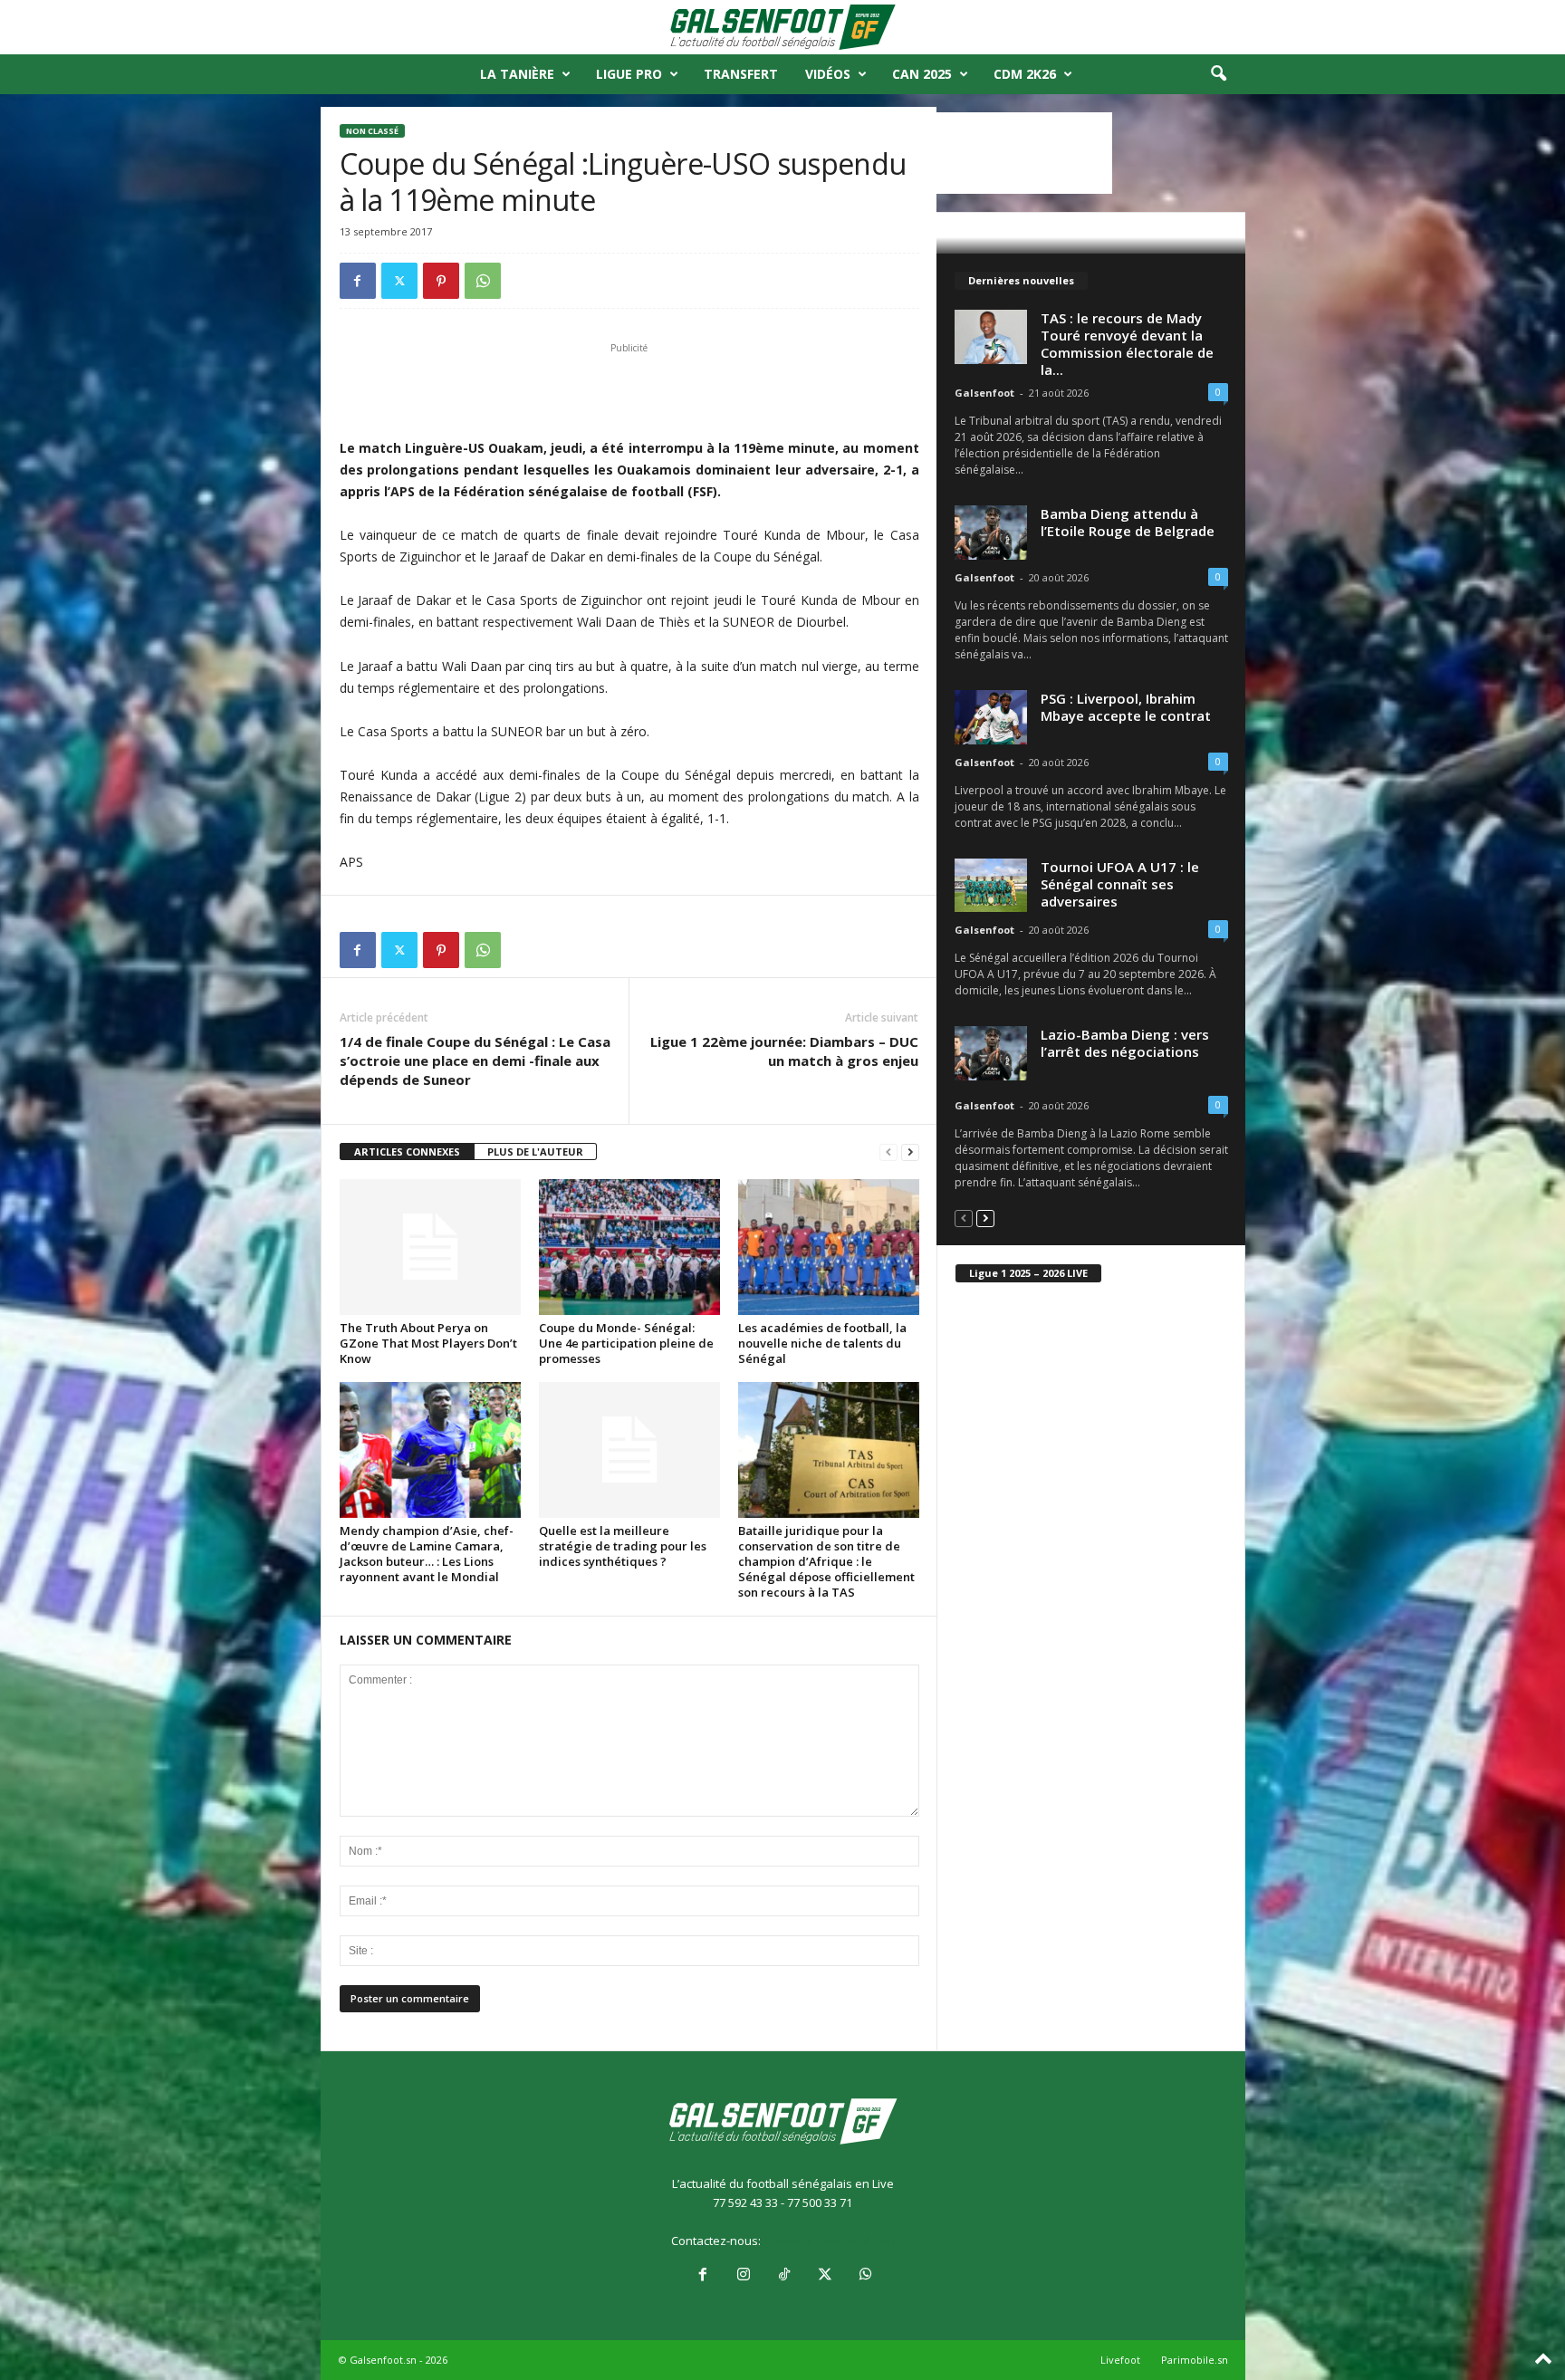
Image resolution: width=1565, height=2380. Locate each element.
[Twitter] (399, 281)
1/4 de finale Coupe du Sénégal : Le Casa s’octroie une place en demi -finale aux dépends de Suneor (475, 1060)
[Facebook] (358, 281)
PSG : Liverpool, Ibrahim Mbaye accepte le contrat (1126, 707)
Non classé (372, 131)
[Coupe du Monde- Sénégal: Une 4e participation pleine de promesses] (629, 1247)
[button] (1218, 74)
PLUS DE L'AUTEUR (535, 1152)
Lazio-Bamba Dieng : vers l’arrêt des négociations (1125, 1043)
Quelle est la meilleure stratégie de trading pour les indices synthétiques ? (623, 1546)
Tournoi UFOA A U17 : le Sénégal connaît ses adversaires (1120, 884)
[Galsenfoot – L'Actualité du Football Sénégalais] (782, 27)
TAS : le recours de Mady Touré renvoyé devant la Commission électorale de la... (1127, 344)
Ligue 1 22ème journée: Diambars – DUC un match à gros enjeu (784, 1051)
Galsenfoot (984, 393)
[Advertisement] (629, 390)
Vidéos (828, 74)
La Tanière (517, 74)
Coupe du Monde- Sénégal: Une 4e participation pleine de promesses (626, 1343)
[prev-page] (888, 1152)
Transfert (741, 74)
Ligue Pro (629, 74)
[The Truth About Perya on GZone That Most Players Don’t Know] (430, 1247)
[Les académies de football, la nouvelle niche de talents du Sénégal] (829, 1247)
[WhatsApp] (483, 281)
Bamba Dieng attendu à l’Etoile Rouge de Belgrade (1128, 522)
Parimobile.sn (1195, 2360)
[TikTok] (784, 2276)
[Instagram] (743, 2276)
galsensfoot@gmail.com (829, 2241)
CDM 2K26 (1025, 74)
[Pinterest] (441, 281)
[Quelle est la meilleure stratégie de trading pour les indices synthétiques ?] (629, 1450)
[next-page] (910, 1152)
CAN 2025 (922, 74)
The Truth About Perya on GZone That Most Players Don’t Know (428, 1343)
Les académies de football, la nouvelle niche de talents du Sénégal (822, 1343)
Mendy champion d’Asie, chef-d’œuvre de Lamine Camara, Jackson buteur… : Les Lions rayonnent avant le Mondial (427, 1554)
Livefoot (1120, 2360)
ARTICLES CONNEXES (407, 1152)
